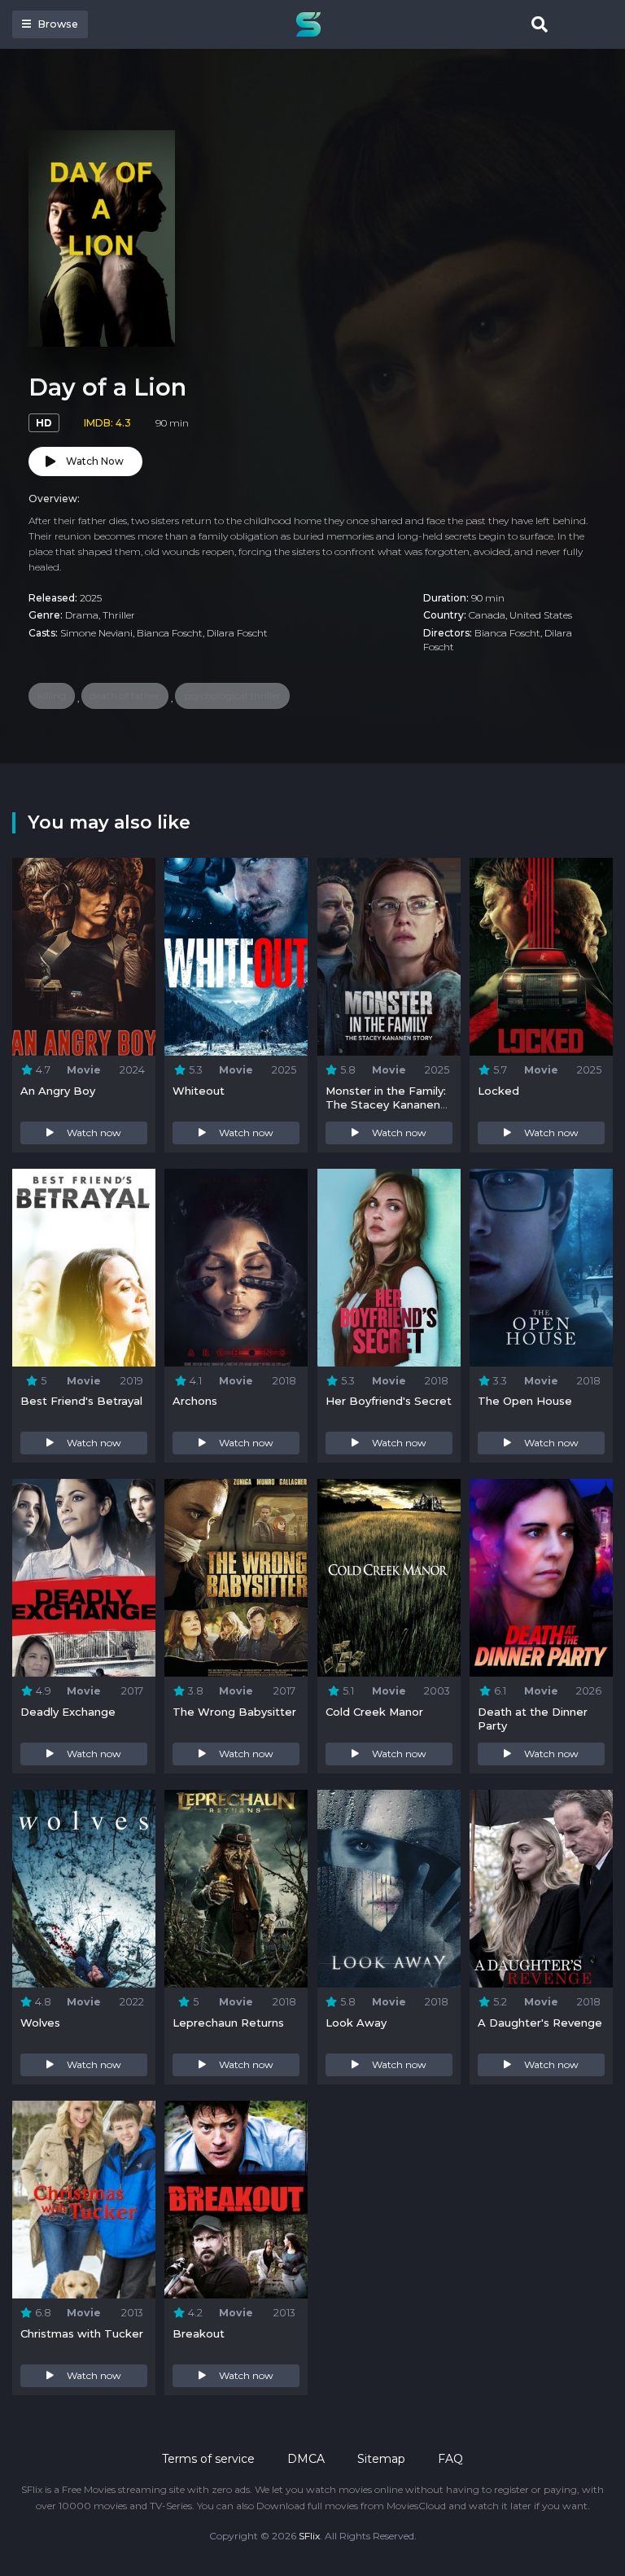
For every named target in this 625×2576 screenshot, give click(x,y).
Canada (487, 615)
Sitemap (381, 2459)
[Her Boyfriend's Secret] (389, 1268)
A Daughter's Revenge (540, 2023)
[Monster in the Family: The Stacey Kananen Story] (389, 957)
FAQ (450, 2459)
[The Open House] (541, 1268)
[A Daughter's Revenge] (541, 1889)
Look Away (356, 2023)
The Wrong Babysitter (234, 1712)
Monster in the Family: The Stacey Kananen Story (386, 1104)
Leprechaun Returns (228, 2023)
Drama (82, 615)
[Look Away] (389, 1889)
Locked (498, 1091)
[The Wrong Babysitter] (236, 1578)
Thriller (119, 615)
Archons (195, 1401)
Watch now (94, 1133)
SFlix (309, 2536)
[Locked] (541, 957)
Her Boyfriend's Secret (389, 1401)
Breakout (199, 2333)
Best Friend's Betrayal (81, 1401)
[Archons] (236, 1268)
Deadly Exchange (68, 1712)
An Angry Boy (58, 1091)
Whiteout (199, 1091)
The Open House (525, 1401)
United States (541, 615)
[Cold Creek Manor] (389, 1578)
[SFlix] (312, 24)
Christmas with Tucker (82, 2333)
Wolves (40, 2023)
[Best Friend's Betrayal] (84, 1268)
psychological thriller (232, 695)
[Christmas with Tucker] (84, 2200)
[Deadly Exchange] (84, 1578)
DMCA (306, 2459)
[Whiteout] (236, 957)
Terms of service (208, 2459)
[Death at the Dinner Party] (541, 1578)
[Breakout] (236, 2200)
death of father (125, 695)
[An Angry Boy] (84, 957)
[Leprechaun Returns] (236, 1889)
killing (52, 695)
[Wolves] (84, 1889)
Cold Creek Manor (374, 1712)
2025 (91, 598)
